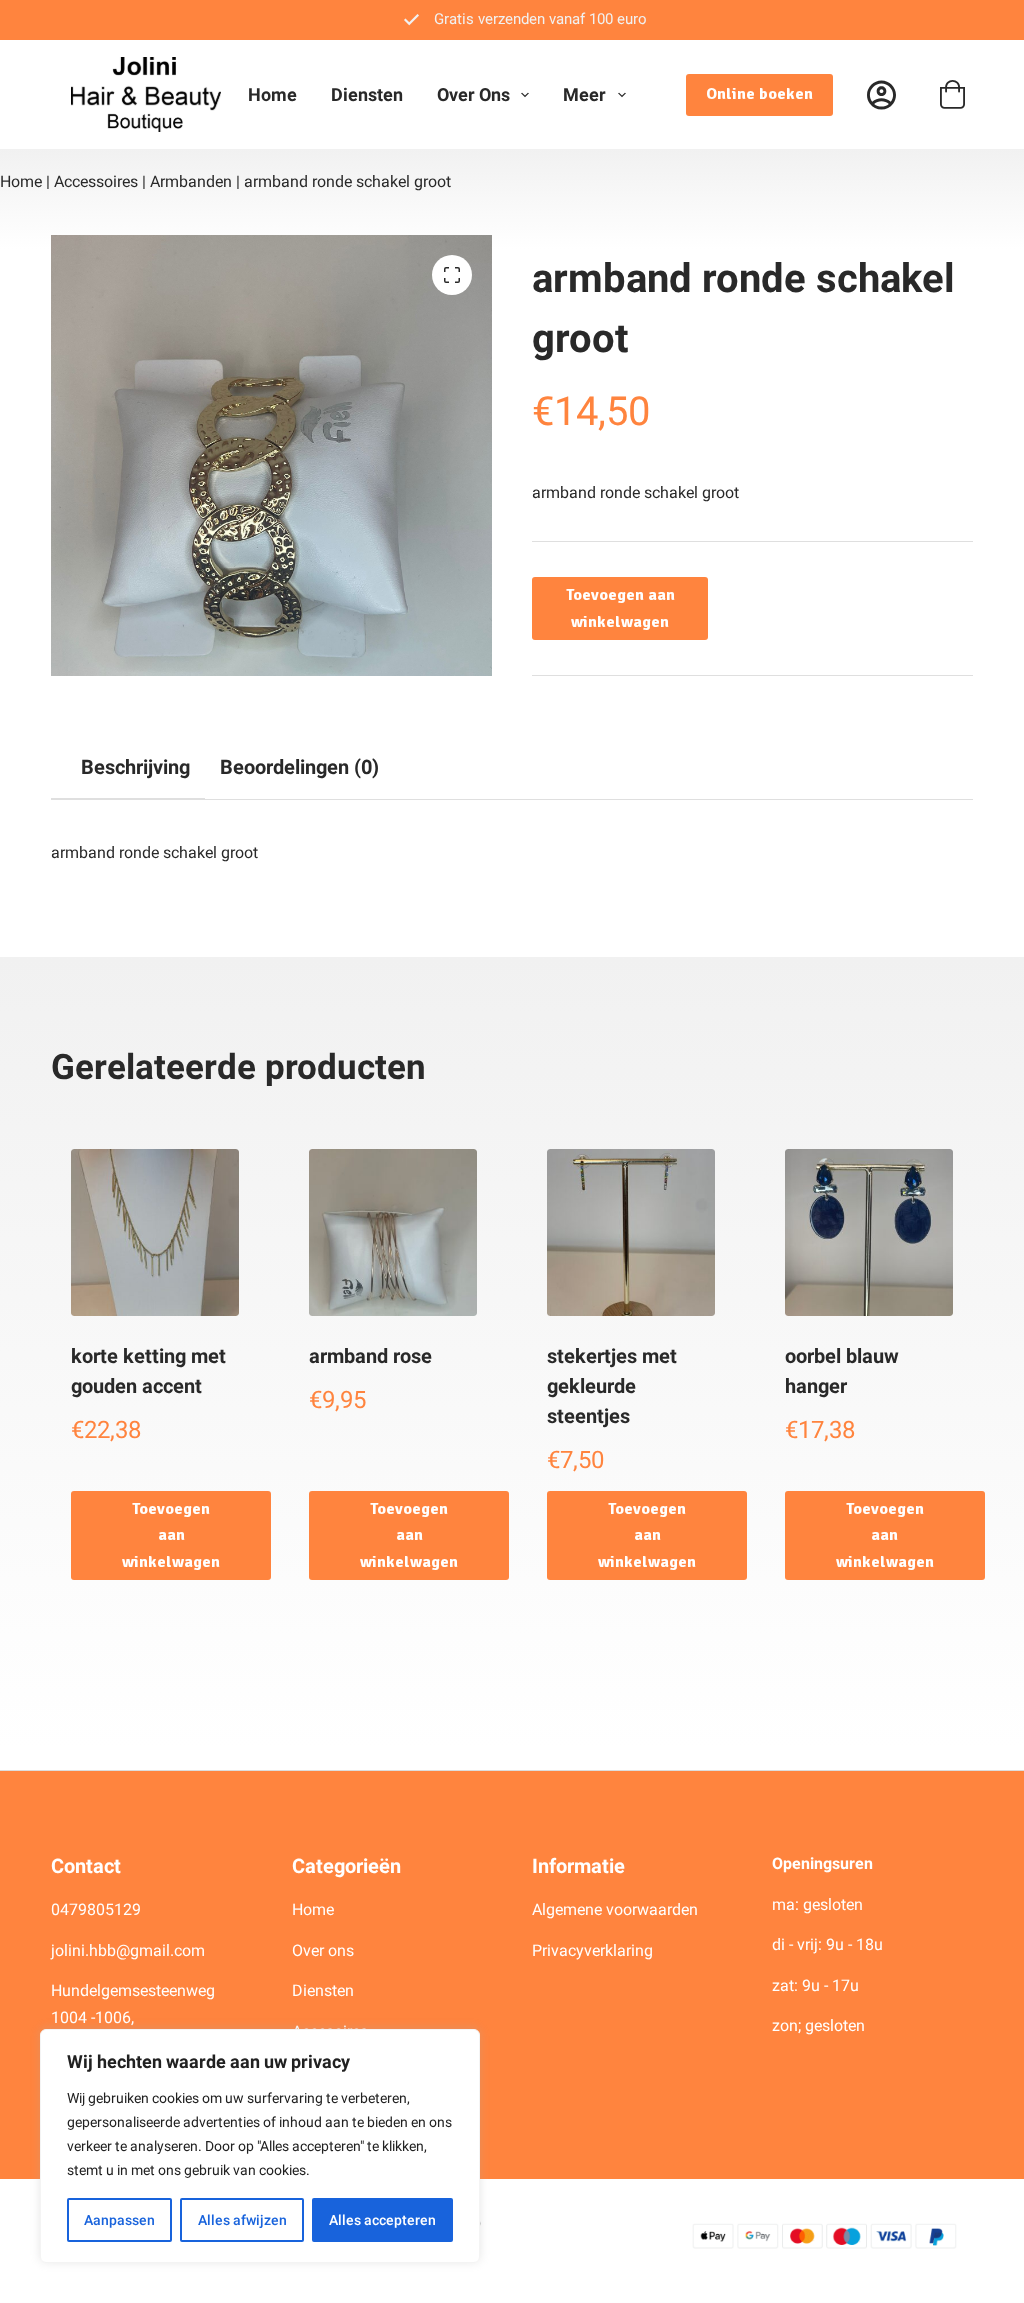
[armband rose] (393, 1233)
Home (272, 94)
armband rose (370, 1356)
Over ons (473, 94)
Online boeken (759, 94)
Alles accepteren (382, 2220)
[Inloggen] (881, 94)
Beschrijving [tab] (135, 767)
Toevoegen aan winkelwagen (620, 608)
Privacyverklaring (592, 1950)
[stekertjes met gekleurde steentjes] (631, 1233)
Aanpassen (119, 2220)
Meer (584, 94)
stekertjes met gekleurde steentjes (612, 1386)
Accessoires (96, 181)
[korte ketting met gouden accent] (155, 1233)
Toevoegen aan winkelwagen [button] (171, 1535)
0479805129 (96, 1909)
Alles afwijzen (242, 2220)
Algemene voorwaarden (615, 1909)
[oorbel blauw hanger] (869, 1233)
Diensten (367, 94)
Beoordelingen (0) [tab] (299, 767)
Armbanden (191, 181)
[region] (260, 2146)
